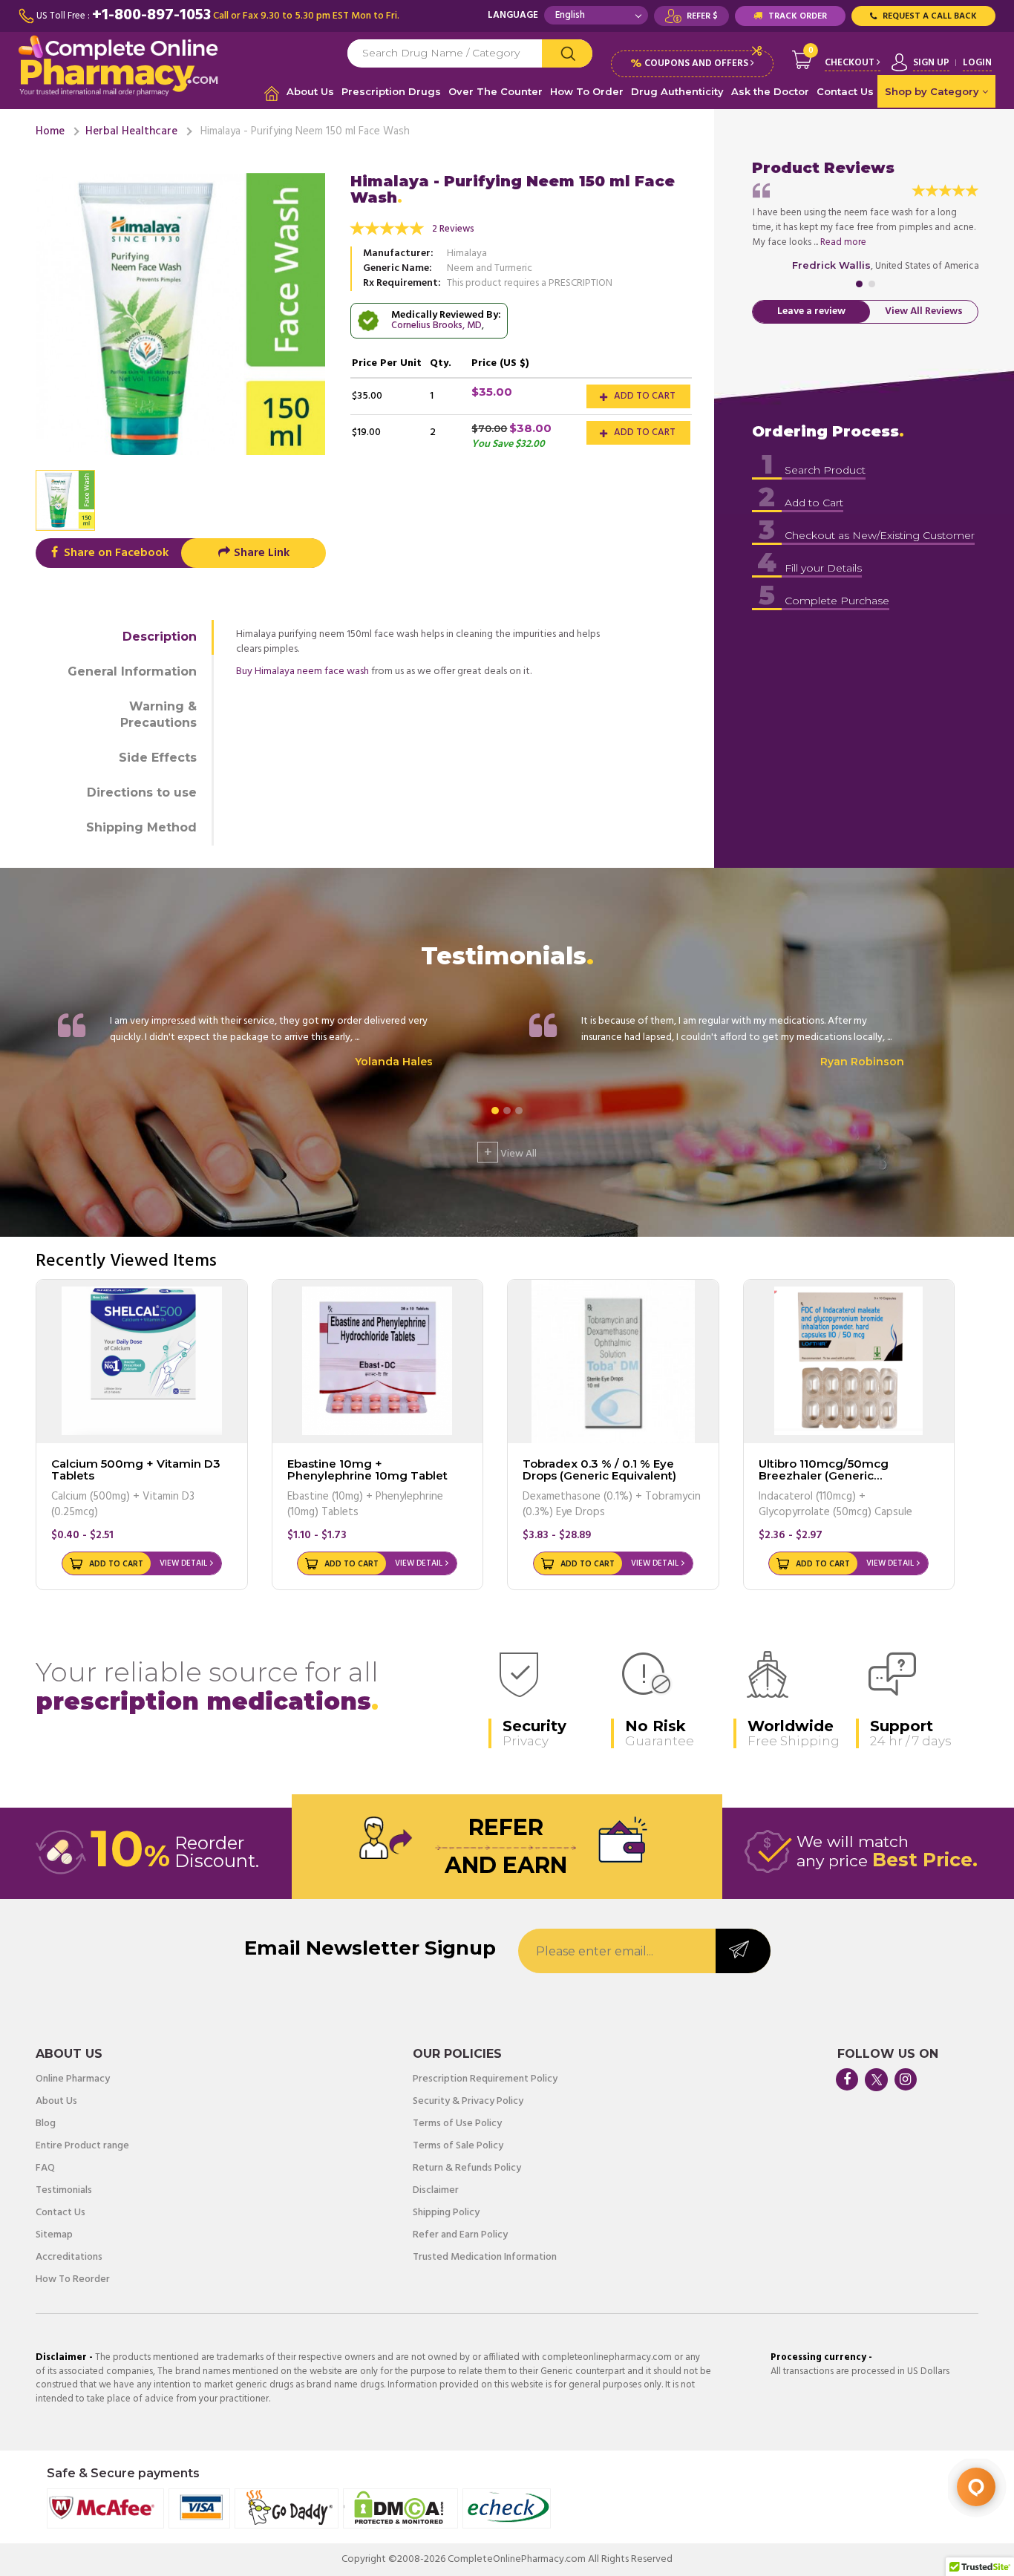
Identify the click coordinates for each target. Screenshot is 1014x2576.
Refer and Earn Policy (460, 2235)
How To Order (587, 91)
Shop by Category (933, 91)
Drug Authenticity (677, 91)
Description (160, 637)
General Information (132, 671)
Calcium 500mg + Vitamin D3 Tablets (136, 1470)
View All (510, 1152)
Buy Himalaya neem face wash (302, 671)
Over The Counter (495, 91)
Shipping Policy (446, 2213)
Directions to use (142, 792)
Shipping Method (141, 827)
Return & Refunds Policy (467, 2168)
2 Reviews (453, 229)
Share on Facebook (115, 553)
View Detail (183, 1563)
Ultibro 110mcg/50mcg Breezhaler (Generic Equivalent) (824, 1476)
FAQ (45, 2168)
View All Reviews (924, 311)
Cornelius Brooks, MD (436, 326)
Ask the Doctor (770, 91)
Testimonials (64, 2191)
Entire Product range (82, 2146)
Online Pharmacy (73, 2079)
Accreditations (69, 2258)
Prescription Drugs (391, 91)
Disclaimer (436, 2191)
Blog (46, 2124)
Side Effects (158, 758)
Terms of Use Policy (457, 2124)
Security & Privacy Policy (468, 2102)
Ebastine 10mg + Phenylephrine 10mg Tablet (367, 1470)
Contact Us (845, 91)
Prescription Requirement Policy (485, 2079)
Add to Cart (644, 396)
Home (50, 131)
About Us (310, 91)
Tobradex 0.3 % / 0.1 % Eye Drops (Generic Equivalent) (599, 1470)
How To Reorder (73, 2280)
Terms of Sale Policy (458, 2146)
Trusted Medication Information (485, 2258)
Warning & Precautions (158, 715)
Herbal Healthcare (131, 131)
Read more (843, 242)
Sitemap (54, 2235)
